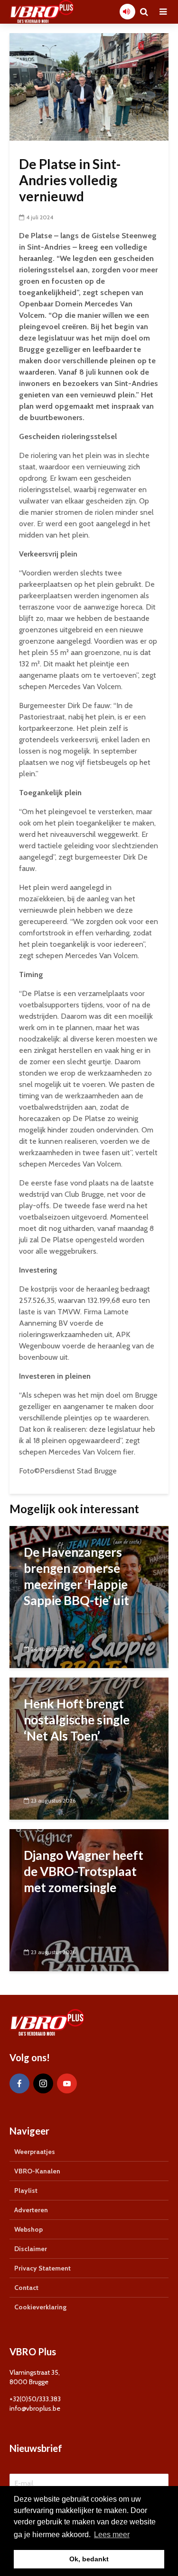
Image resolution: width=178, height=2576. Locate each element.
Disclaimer (31, 2249)
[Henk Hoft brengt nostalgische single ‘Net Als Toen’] (89, 1748)
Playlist (26, 2190)
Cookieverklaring (40, 2307)
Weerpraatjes (35, 2152)
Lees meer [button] (112, 2535)
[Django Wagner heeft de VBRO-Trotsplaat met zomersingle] (89, 1899)
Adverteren (31, 2210)
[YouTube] (67, 2083)
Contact (26, 2288)
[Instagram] (43, 2083)
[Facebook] (19, 2083)
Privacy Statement (42, 2268)
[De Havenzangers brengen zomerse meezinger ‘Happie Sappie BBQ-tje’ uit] (89, 1596)
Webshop (28, 2229)
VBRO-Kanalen (37, 2171)
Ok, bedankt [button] (89, 2559)
